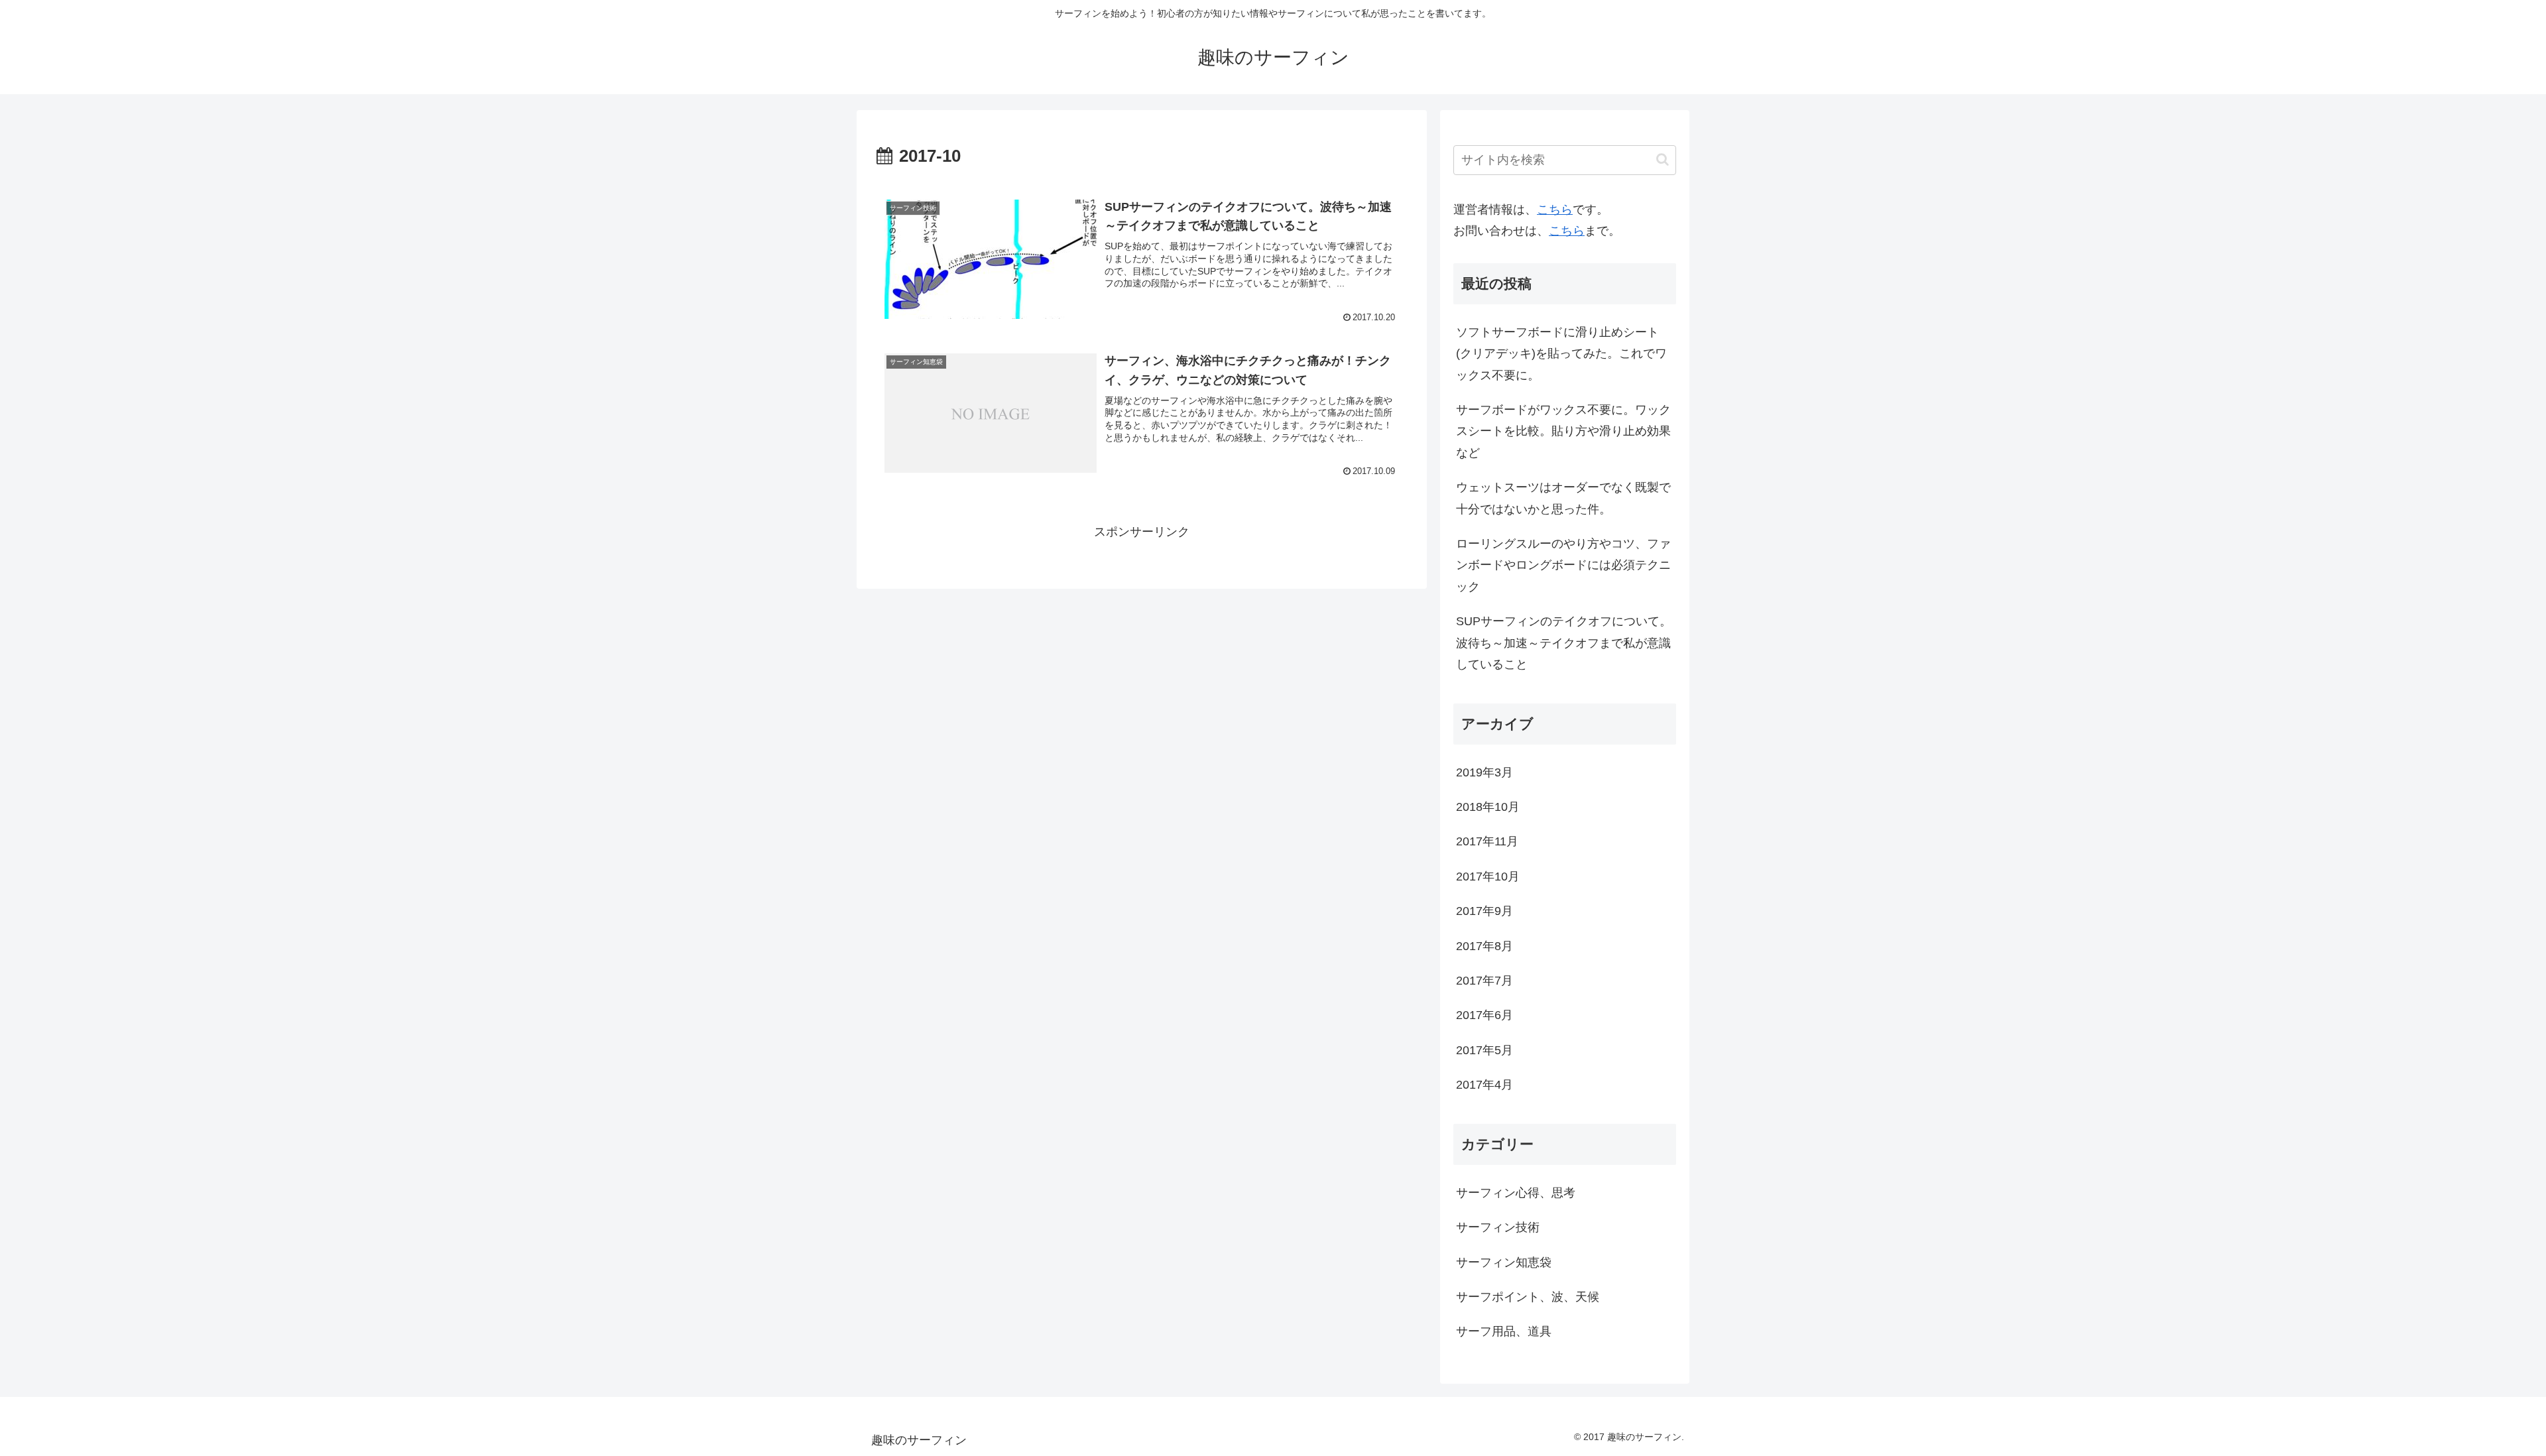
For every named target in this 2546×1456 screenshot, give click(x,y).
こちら (1555, 210)
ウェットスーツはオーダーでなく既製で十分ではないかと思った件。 (1563, 498)
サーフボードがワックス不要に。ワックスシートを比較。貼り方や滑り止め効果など (1563, 431)
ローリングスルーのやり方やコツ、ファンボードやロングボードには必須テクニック (1563, 565)
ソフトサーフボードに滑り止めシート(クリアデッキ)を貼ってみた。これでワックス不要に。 (1561, 354)
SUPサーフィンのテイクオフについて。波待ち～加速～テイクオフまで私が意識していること (1564, 643)
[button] (1663, 159)
